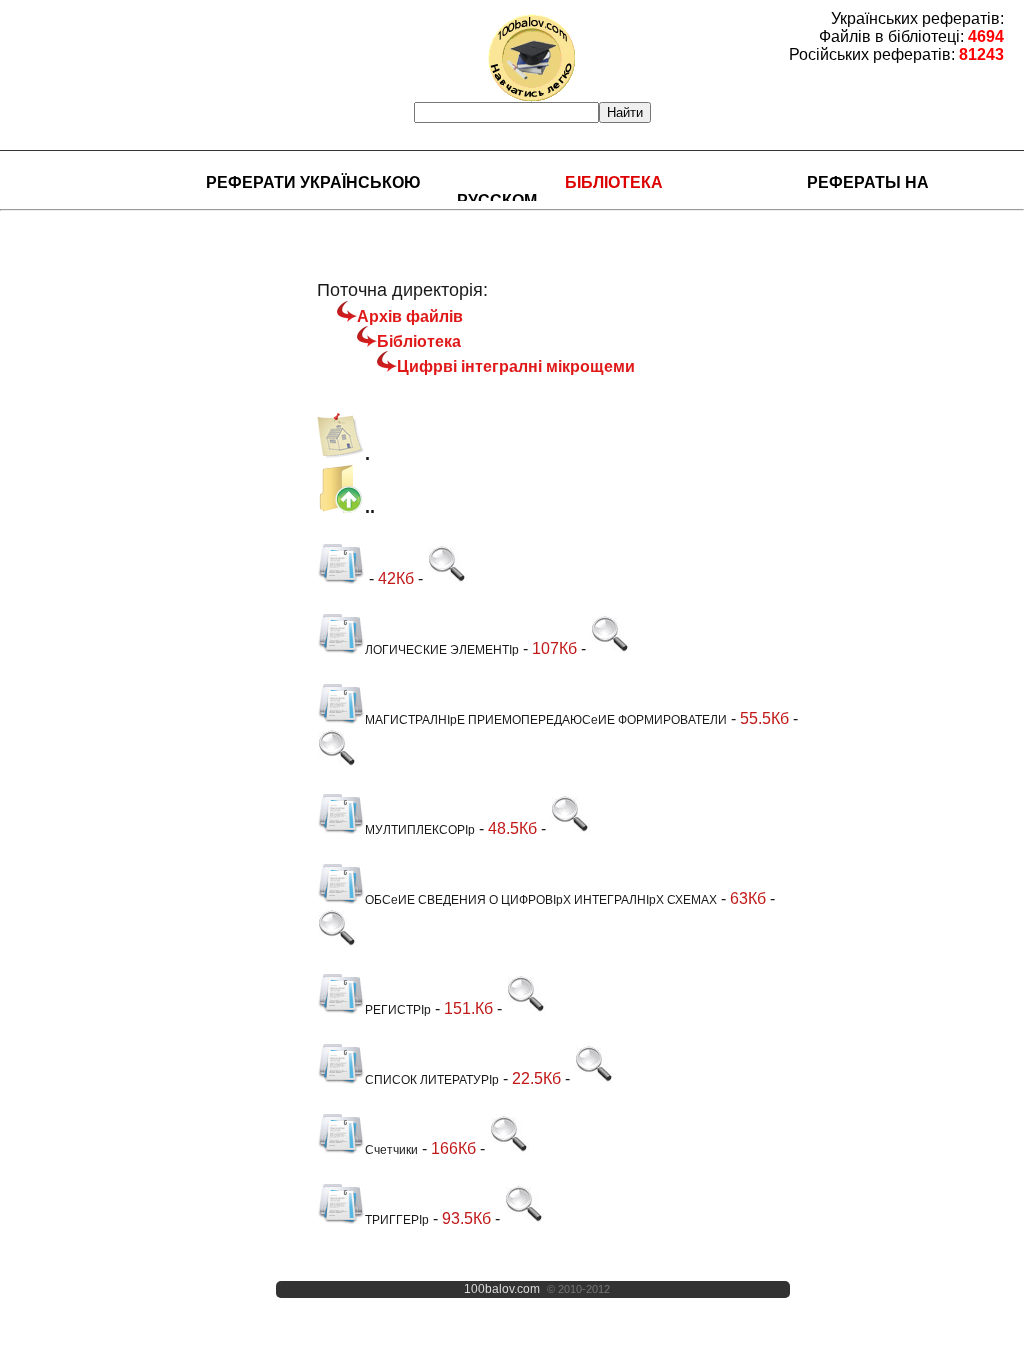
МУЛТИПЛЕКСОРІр (420, 830)
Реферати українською (313, 182)
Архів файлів (410, 316)
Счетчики (391, 1150)
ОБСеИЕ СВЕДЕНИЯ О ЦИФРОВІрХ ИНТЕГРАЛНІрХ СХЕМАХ (541, 900)
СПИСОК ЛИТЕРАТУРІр (432, 1080)
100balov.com (502, 1289)
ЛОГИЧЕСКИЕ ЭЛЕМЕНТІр (442, 650)
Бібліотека (614, 182)
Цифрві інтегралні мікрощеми (516, 366)
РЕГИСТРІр (398, 1010)
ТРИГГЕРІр (397, 1220)
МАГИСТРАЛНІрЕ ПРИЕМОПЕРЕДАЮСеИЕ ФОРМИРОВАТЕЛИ (546, 720)
